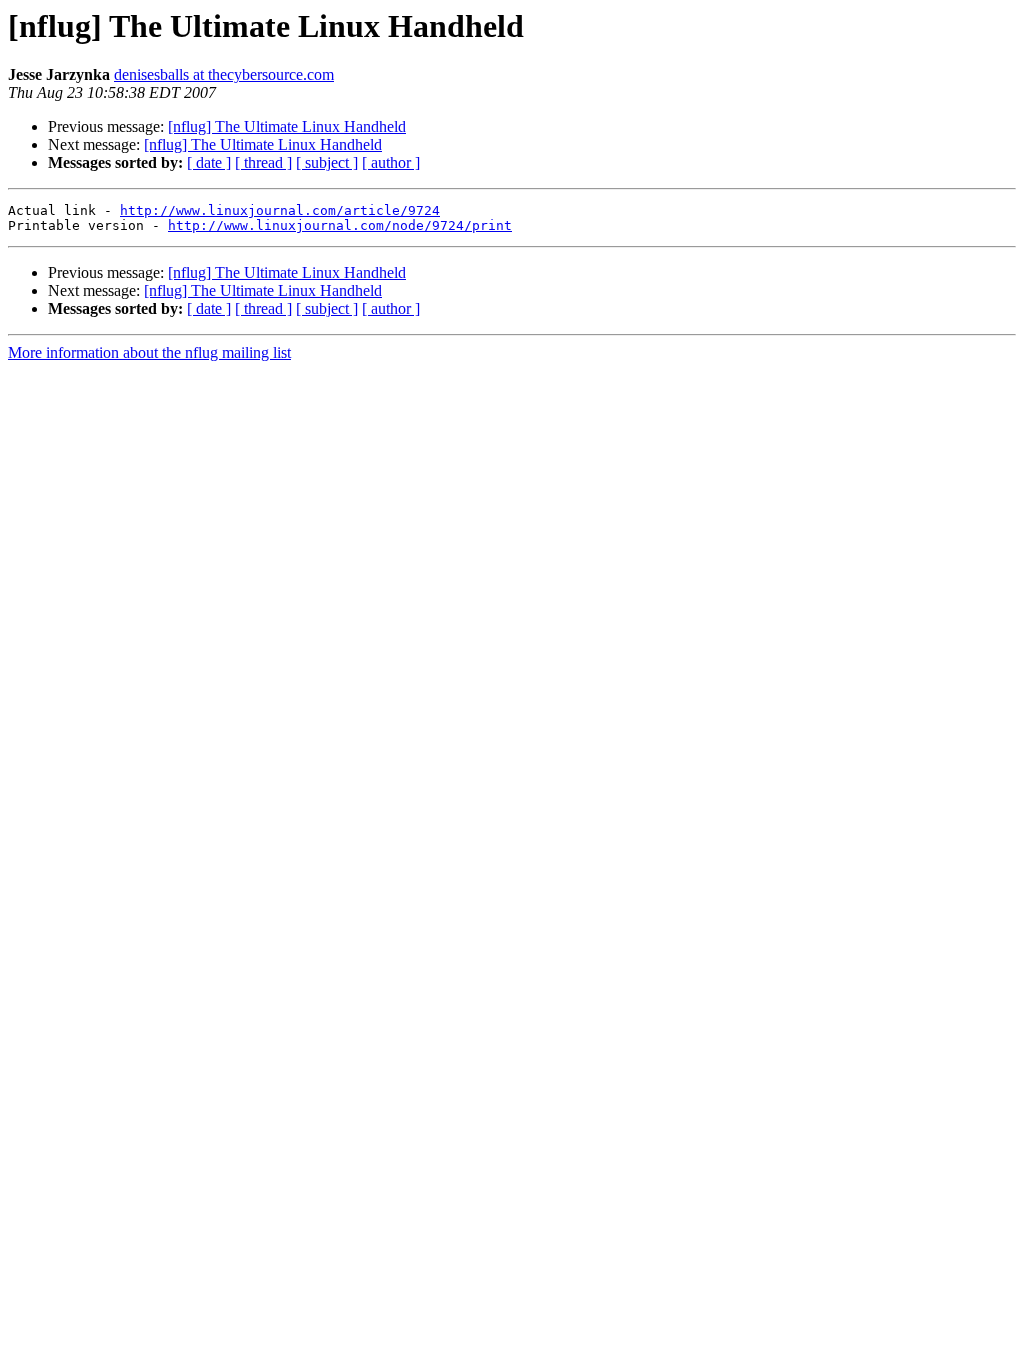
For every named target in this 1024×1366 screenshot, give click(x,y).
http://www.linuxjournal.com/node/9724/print (340, 225)
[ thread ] (263, 162)
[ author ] (391, 162)
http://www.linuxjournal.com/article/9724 (280, 210)
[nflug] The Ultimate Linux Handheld (287, 126)
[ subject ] (327, 162)
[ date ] (209, 162)
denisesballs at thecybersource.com (224, 74)
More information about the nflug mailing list (149, 352)
